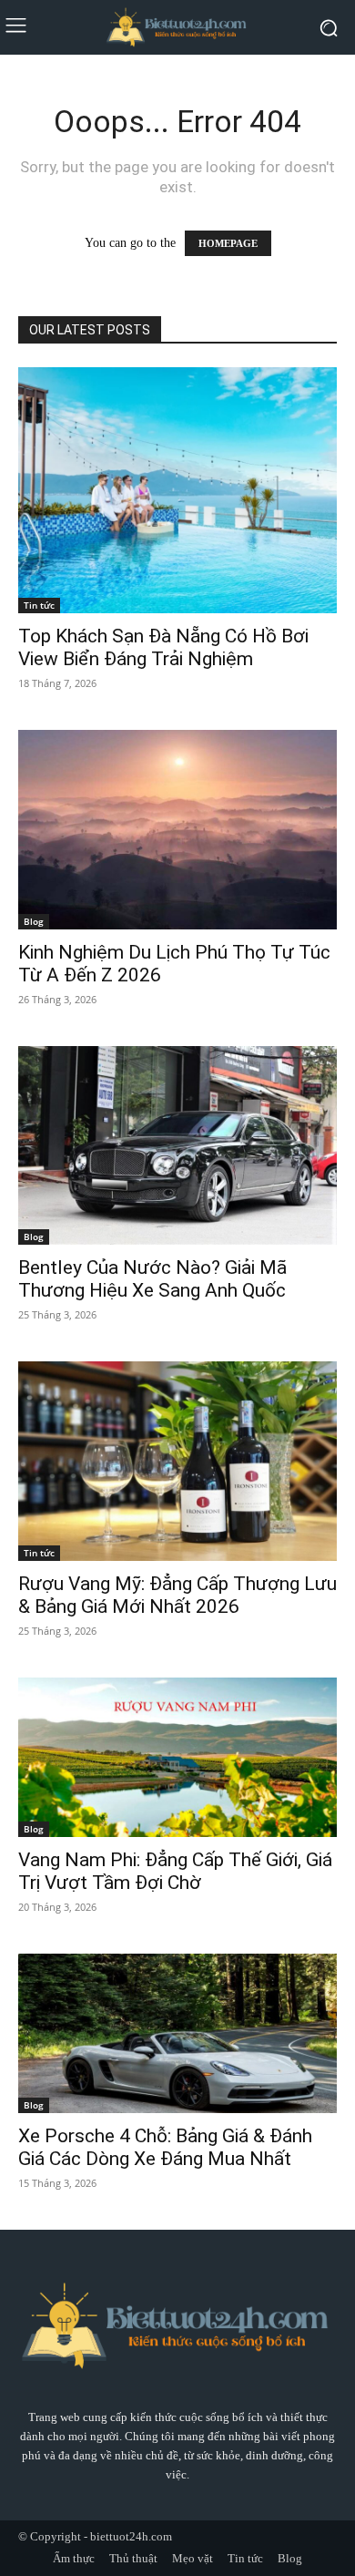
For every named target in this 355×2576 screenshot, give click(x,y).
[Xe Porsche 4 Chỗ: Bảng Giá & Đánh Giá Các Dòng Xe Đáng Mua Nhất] (177, 2033)
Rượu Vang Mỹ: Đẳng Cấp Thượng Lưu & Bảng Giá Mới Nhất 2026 (177, 1595)
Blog (34, 921)
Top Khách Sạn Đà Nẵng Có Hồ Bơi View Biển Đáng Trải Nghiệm (163, 647)
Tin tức (39, 605)
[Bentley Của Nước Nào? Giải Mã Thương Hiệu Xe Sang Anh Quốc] (177, 1146)
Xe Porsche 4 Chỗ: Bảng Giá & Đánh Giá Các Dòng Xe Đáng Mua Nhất (165, 2147)
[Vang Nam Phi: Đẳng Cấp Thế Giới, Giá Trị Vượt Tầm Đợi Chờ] (177, 1757)
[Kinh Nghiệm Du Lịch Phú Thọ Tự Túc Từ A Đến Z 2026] (177, 830)
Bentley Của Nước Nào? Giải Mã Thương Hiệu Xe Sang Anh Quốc (152, 1279)
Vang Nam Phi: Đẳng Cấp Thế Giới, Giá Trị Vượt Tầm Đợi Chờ (175, 1871)
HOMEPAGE (228, 243)
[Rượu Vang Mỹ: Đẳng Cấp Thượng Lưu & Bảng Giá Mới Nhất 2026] (177, 1461)
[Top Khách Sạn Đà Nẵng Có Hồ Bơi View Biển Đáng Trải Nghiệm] (177, 490)
